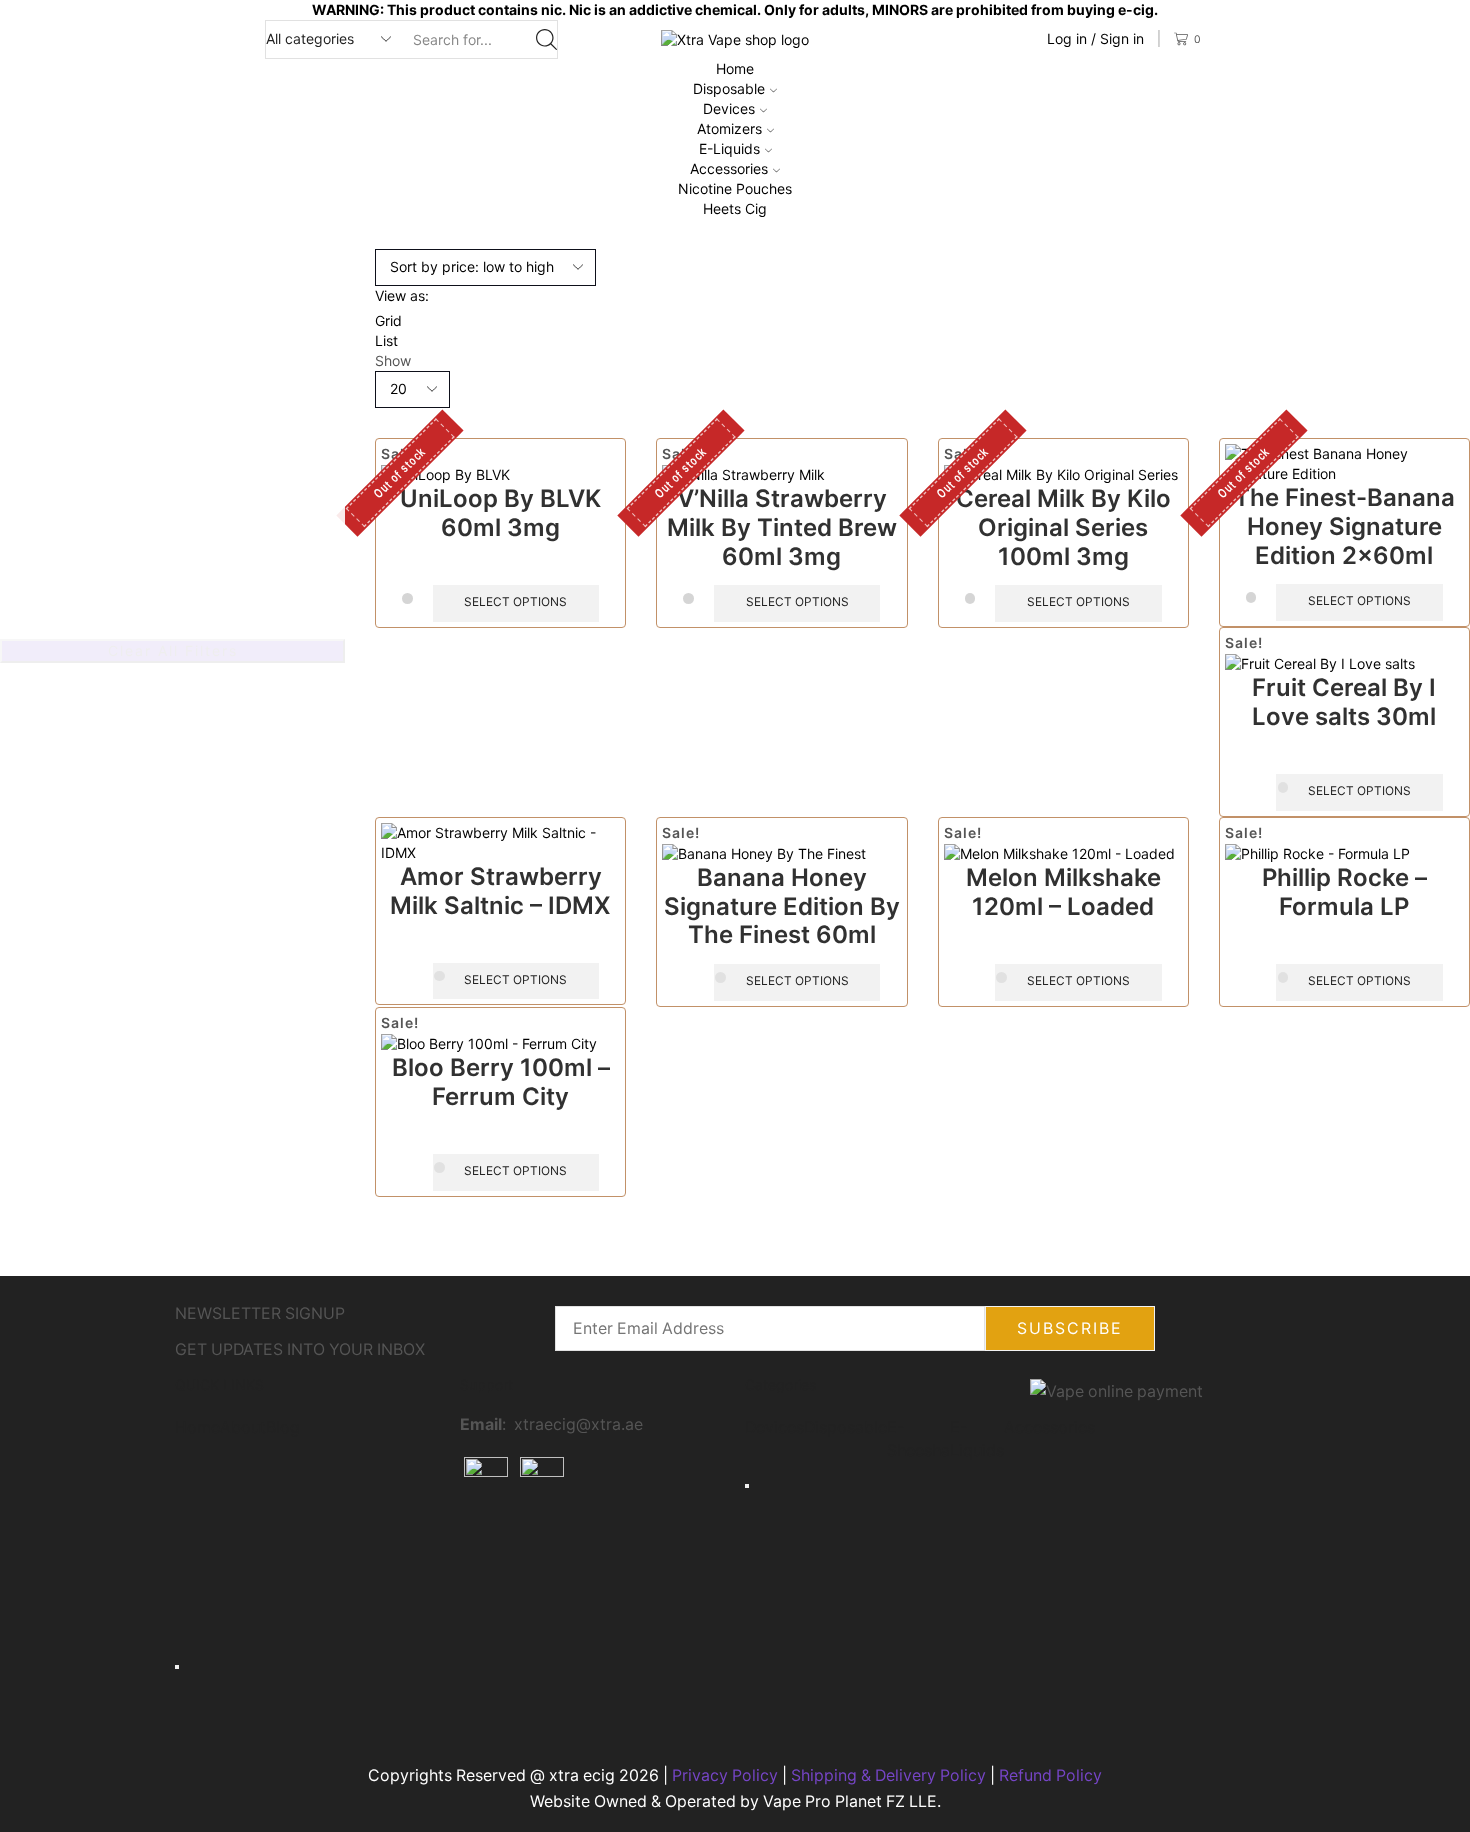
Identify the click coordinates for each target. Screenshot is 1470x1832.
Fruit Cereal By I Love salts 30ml (1344, 702)
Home (735, 68)
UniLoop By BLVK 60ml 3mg (500, 513)
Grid (388, 320)
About (243, 1427)
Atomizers (729, 128)
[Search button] (546, 39)
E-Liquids (729, 148)
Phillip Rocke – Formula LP (1344, 892)
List (386, 340)
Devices (729, 108)
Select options (515, 601)
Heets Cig (735, 208)
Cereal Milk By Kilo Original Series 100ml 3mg (1063, 527)
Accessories (729, 168)
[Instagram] (539, 1546)
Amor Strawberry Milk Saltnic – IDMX (500, 891)
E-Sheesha (918, 1439)
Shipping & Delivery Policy (888, 1775)
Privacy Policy (725, 1775)
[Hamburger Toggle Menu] (177, 1667)
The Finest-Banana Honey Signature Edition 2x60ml (1344, 526)
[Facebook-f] (485, 1546)
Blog (283, 1427)
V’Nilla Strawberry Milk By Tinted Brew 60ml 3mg (782, 527)
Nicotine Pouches (735, 188)
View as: (402, 295)
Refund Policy (1050, 1775)
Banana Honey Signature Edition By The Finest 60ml (782, 906)
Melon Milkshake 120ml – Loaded (1063, 892)
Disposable (729, 88)
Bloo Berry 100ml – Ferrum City (501, 1082)
